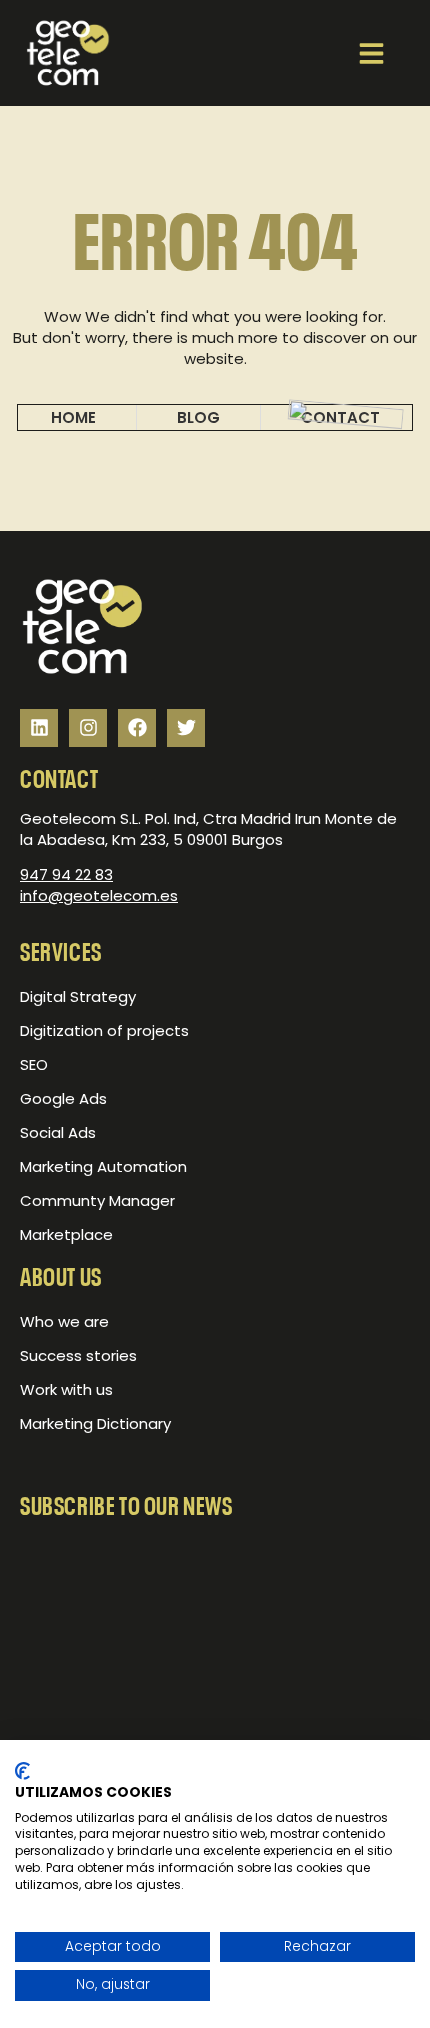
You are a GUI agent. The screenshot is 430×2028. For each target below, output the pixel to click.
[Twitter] (186, 728)
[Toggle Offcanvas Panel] (371, 51)
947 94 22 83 (66, 874)
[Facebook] (137, 728)
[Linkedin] (39, 728)
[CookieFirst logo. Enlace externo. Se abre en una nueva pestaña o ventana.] (22, 1771)
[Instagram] (88, 728)
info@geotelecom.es (99, 895)
